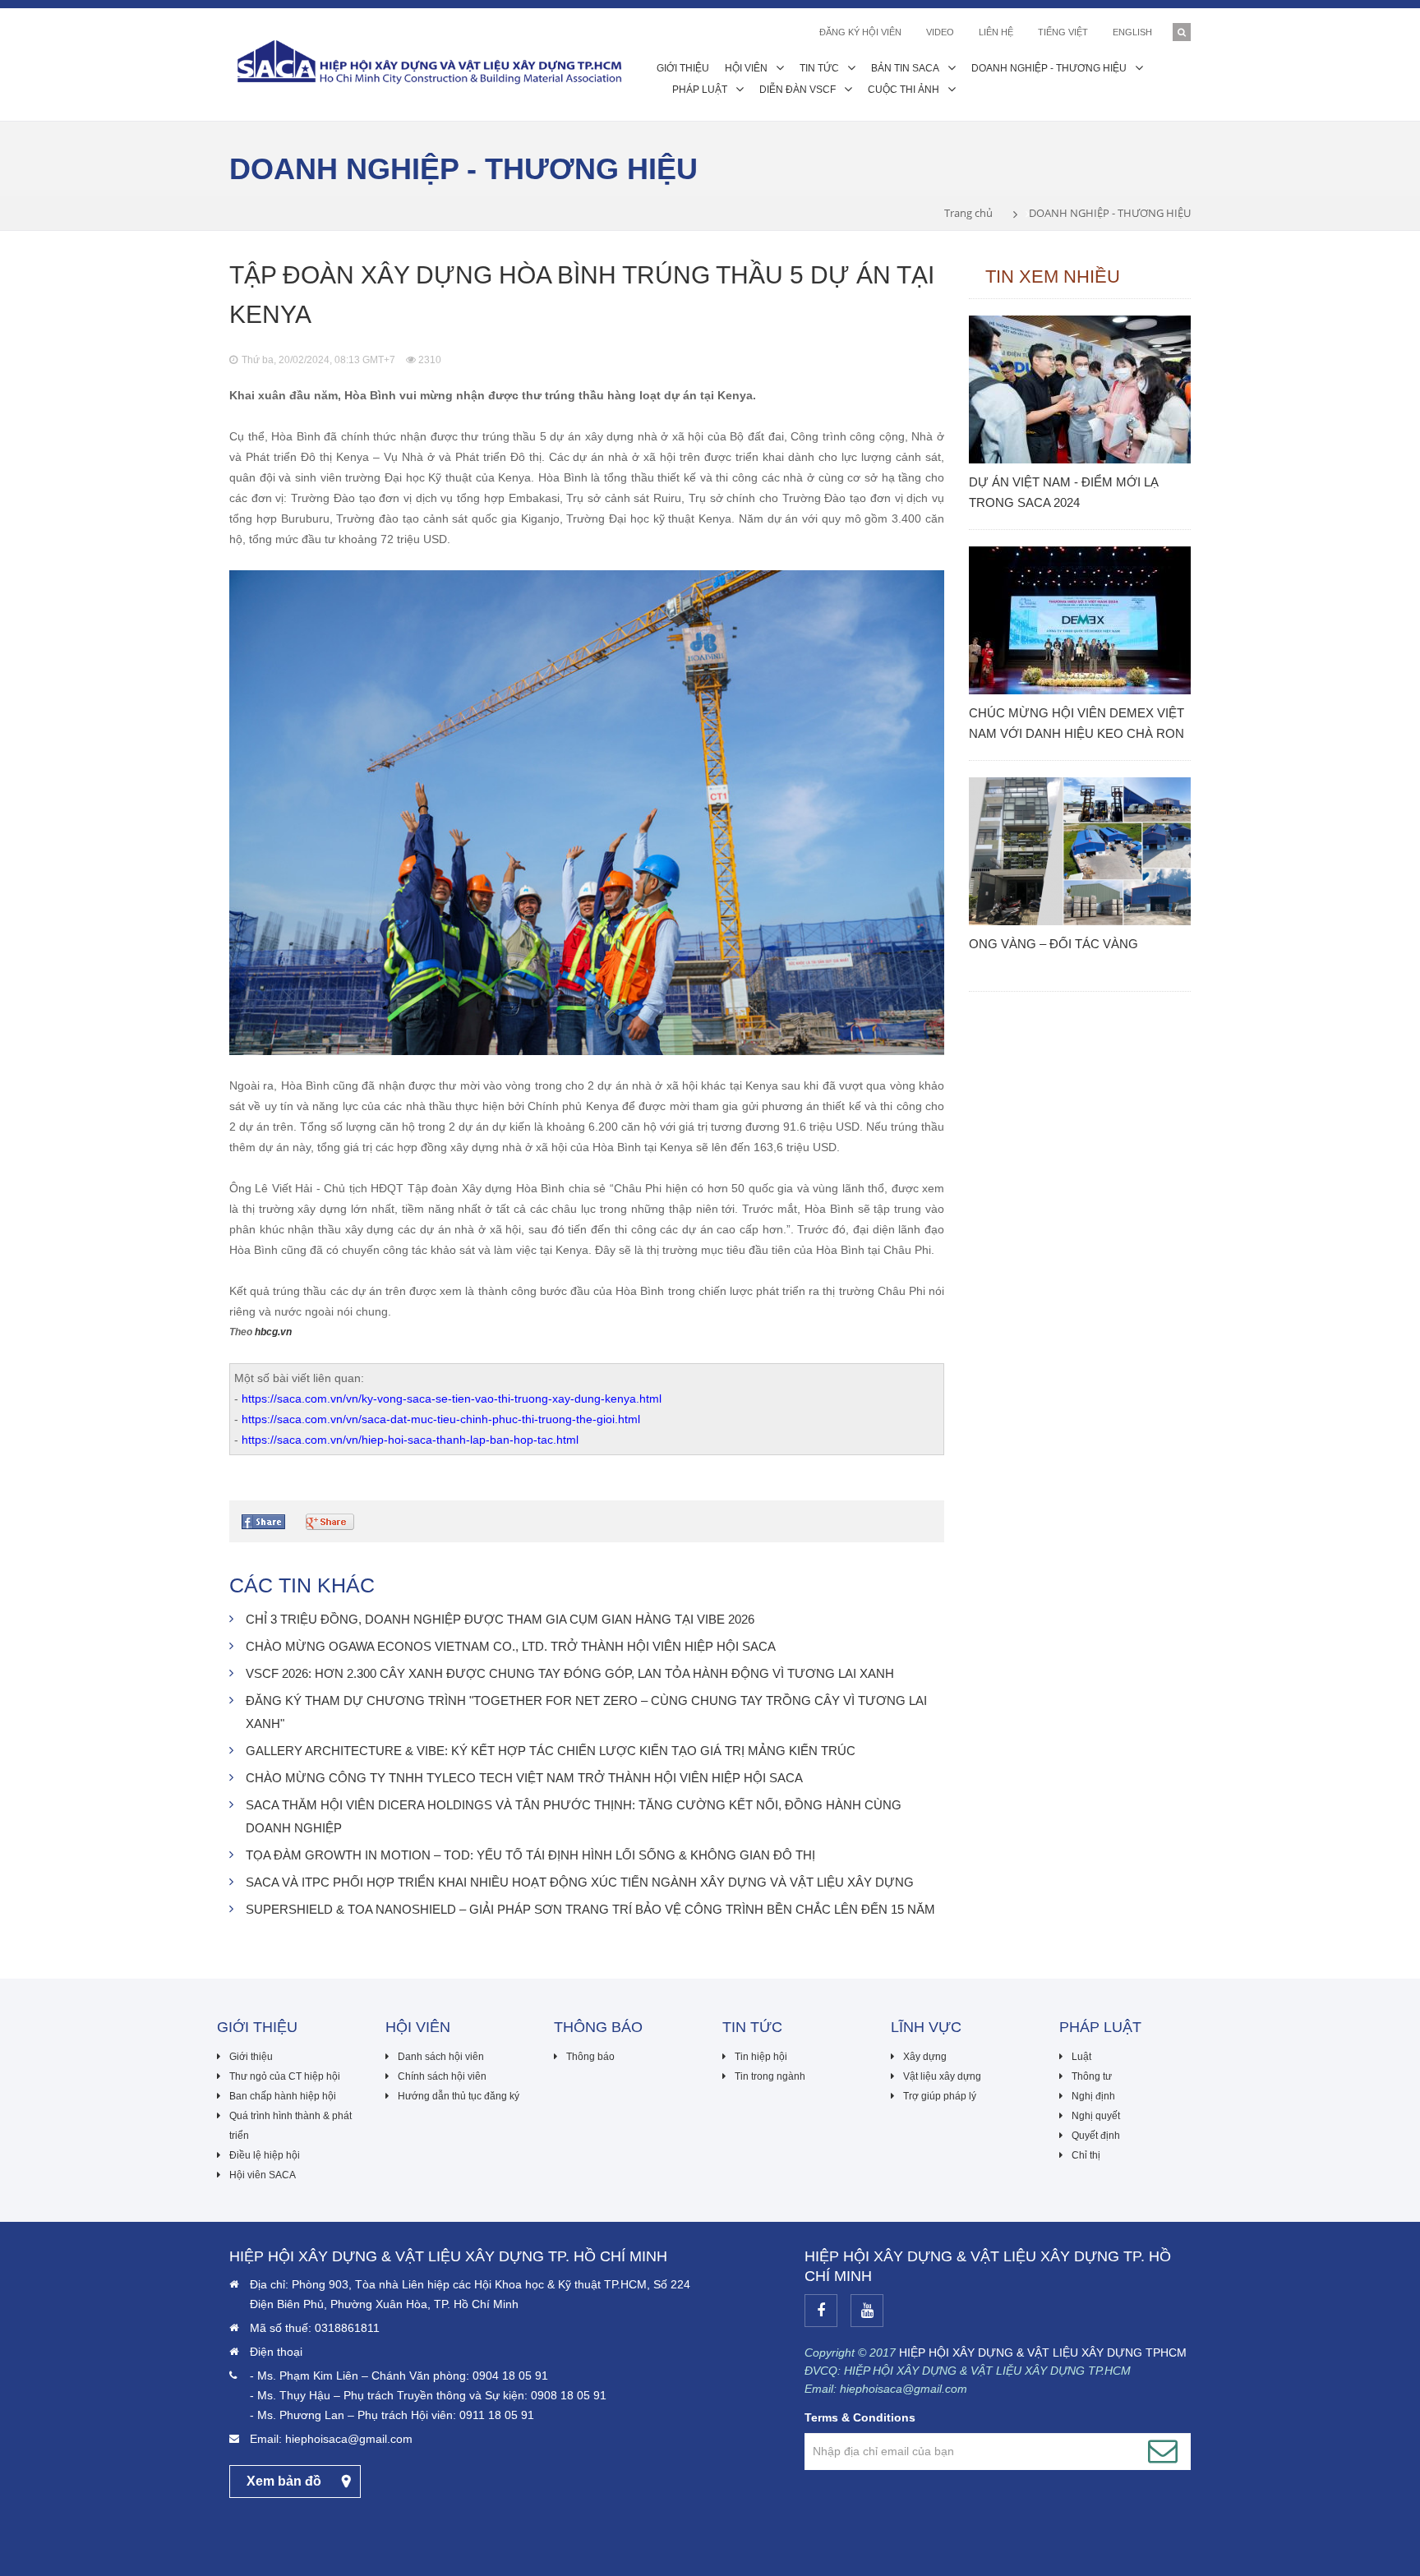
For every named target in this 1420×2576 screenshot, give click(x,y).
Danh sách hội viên (441, 2057)
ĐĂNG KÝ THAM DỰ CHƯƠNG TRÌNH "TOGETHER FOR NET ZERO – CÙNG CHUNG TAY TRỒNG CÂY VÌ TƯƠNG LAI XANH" (586, 1712)
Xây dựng (925, 2057)
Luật (1081, 2057)
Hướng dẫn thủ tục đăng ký (459, 2096)
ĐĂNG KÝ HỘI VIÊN (860, 32)
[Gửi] (1163, 2451)
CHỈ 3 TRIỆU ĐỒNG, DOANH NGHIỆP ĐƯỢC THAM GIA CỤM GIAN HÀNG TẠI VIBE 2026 (500, 1619)
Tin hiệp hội (761, 2057)
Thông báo (590, 2057)
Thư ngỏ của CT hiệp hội (285, 2076)
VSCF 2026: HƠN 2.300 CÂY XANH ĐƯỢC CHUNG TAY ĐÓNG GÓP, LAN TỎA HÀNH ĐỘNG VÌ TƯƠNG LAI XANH (570, 1673)
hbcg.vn (273, 1332)
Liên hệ (996, 32)
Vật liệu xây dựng (942, 2076)
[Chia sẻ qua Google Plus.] (332, 1522)
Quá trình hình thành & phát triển (290, 2126)
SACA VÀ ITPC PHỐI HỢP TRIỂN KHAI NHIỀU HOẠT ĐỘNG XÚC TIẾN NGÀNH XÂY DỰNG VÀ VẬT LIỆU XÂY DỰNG (580, 1882)
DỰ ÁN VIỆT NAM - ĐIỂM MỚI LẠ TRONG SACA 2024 (1064, 492)
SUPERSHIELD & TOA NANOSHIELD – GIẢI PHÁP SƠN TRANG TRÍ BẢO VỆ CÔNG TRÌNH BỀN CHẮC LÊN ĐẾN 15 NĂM (590, 1909)
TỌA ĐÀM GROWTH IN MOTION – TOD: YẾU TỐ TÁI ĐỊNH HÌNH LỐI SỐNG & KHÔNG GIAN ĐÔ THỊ (530, 1855)
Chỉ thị (1086, 2155)
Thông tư (1092, 2076)
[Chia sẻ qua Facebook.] (265, 1522)
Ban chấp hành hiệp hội (283, 2096)
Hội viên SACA (263, 2175)
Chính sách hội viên (442, 2076)
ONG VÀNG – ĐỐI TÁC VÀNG (1053, 944)
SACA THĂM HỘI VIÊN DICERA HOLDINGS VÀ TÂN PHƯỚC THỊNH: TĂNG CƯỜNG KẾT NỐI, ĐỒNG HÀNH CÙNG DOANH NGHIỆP (574, 1816)
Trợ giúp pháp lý (940, 2096)
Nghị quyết (1096, 2116)
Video (940, 32)
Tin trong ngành (770, 2076)
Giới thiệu (251, 2057)
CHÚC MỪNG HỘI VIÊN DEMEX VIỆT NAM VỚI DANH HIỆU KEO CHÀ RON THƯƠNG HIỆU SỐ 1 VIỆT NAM (1077, 725)
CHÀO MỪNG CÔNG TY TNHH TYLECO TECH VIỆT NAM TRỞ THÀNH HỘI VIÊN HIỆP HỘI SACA (524, 1778)
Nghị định (1093, 2096)
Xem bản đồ (284, 2481)
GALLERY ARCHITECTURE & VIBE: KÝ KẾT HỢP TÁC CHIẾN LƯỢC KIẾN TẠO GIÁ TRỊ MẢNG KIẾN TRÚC (551, 1751)
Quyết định (1096, 2136)
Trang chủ (968, 213)
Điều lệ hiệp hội (265, 2155)
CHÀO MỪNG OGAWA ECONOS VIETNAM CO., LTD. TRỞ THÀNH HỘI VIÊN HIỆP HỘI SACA (511, 1646)
